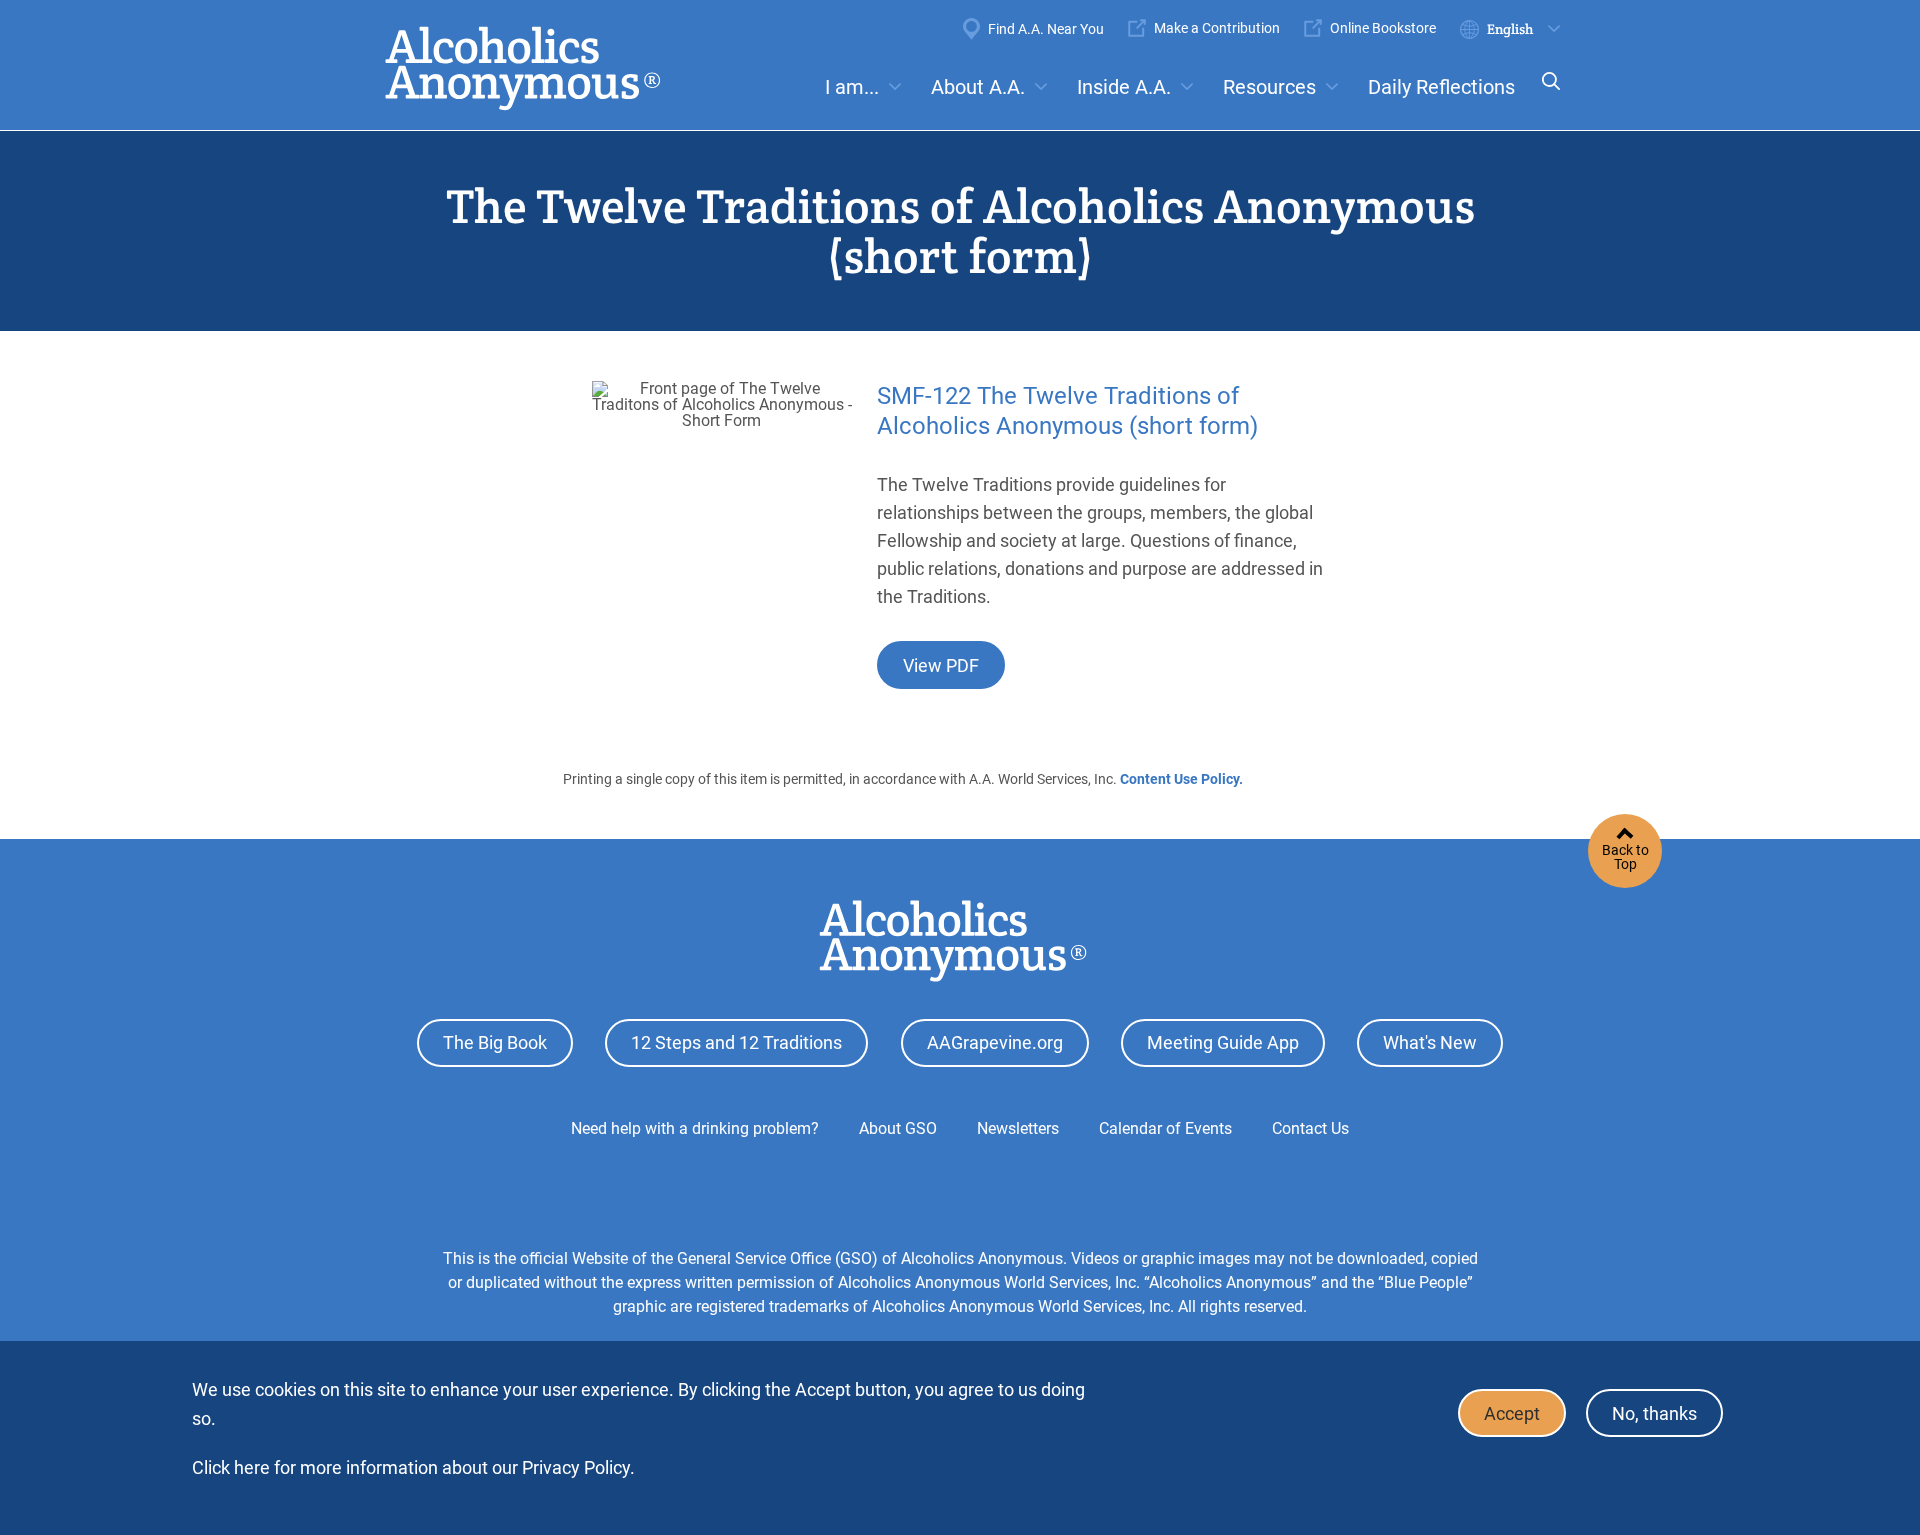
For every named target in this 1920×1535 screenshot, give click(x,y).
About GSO (898, 1128)
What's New (1430, 1042)
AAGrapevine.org (995, 1042)
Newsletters (1018, 1128)
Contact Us (1310, 1128)
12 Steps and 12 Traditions (736, 1042)
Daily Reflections (1441, 87)
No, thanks (1654, 1413)
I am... (852, 87)
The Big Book (495, 1042)
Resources (1269, 87)
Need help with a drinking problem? (695, 1128)
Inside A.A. (1124, 87)
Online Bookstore (1383, 28)
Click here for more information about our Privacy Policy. (413, 1467)
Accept (1512, 1413)
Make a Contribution (1217, 28)
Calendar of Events (1165, 1128)
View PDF (941, 665)
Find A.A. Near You (1046, 29)
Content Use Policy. (1181, 779)
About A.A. (978, 87)
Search (1545, 94)
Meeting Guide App (1223, 1042)
